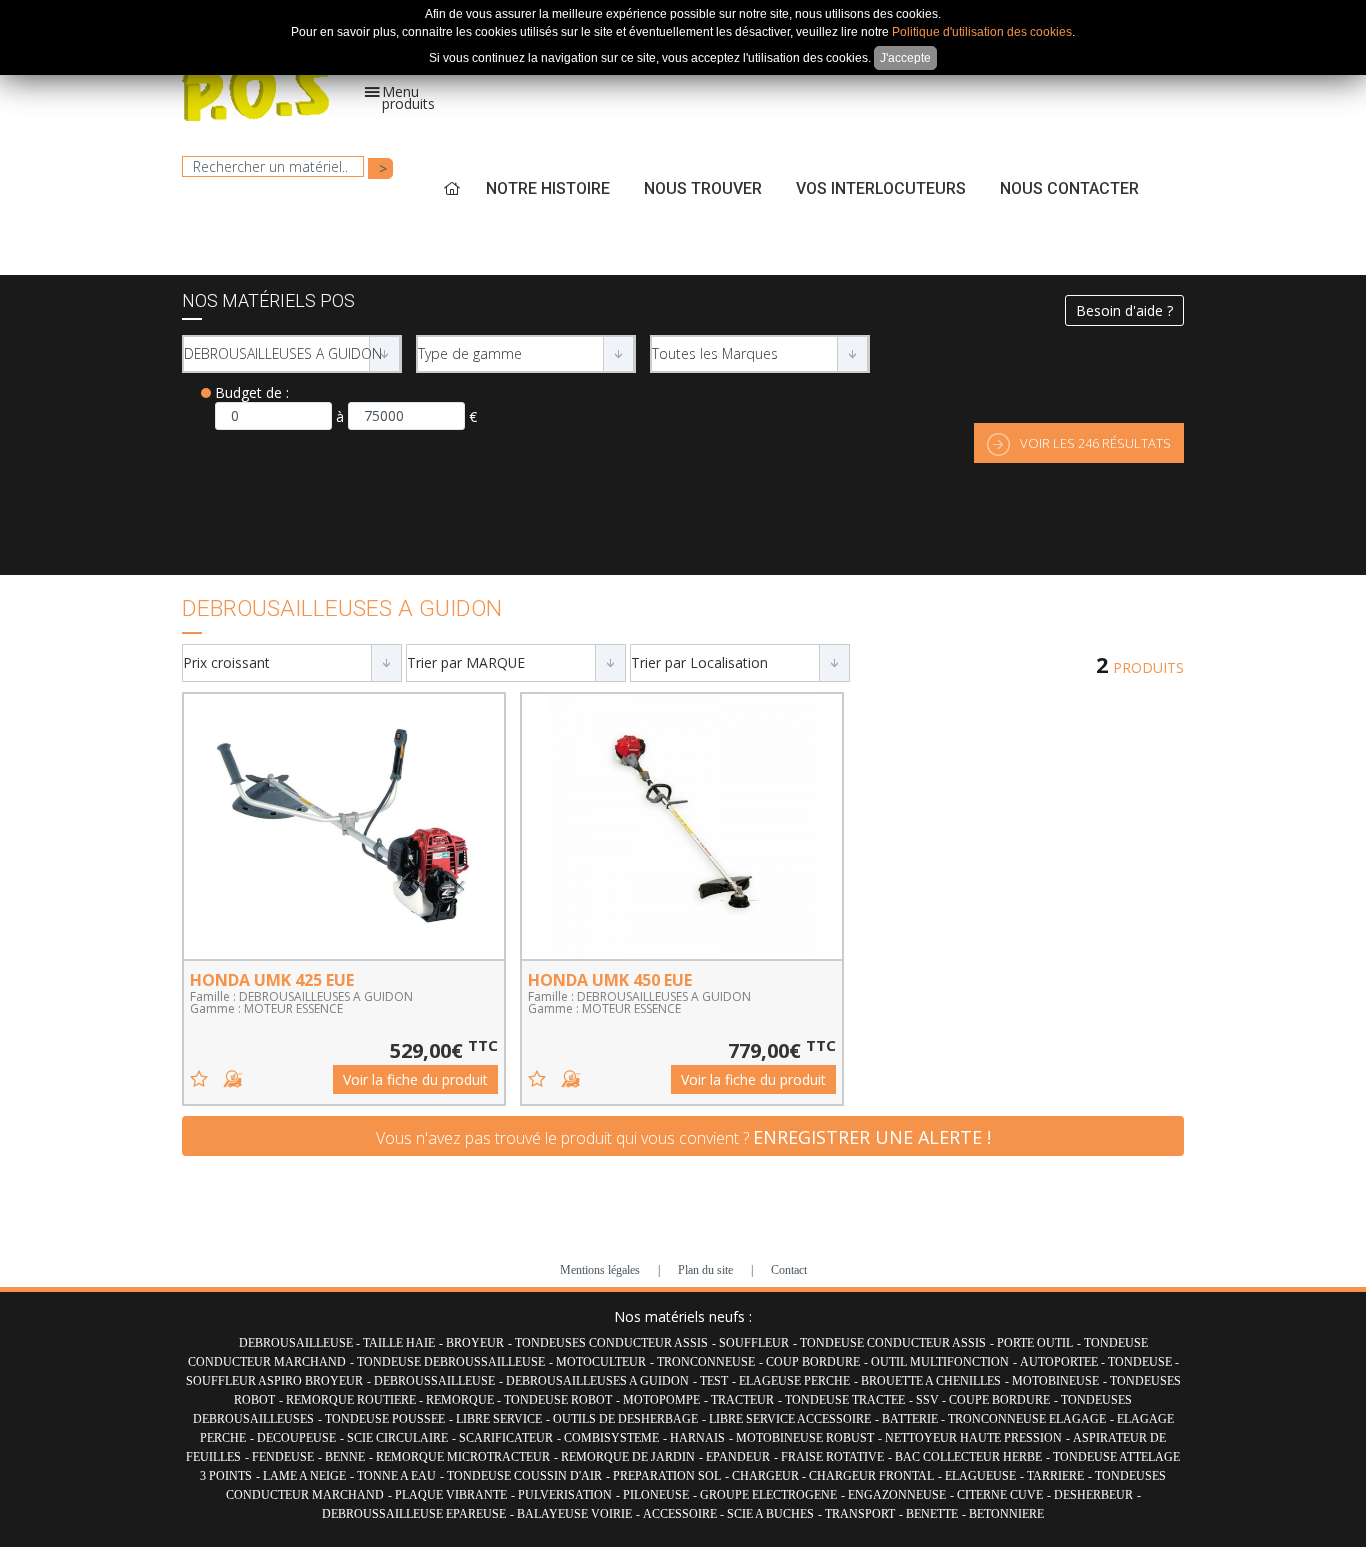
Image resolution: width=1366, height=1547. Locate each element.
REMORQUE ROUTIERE (352, 1400)
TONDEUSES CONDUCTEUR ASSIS (611, 1343)
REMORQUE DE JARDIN (628, 1457)
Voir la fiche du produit (415, 1079)
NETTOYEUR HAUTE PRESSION (973, 1438)
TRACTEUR (742, 1400)
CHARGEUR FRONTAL (871, 1476)
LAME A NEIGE (304, 1476)
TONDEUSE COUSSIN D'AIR (524, 1476)
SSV (929, 1400)
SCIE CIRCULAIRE (397, 1438)
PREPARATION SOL (667, 1476)
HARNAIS (697, 1438)
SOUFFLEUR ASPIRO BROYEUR (274, 1381)
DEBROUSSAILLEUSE (434, 1381)
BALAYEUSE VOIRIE (574, 1514)
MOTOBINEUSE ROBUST (805, 1438)
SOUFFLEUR (754, 1343)
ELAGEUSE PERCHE (794, 1381)
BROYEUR (475, 1343)
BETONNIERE (1006, 1514)
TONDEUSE (1141, 1362)
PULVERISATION (565, 1495)
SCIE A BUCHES (770, 1514)
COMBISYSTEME (611, 1438)
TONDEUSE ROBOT (558, 1400)
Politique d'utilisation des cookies (982, 32)
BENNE (345, 1457)
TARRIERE (1055, 1476)
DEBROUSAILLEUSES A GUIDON (597, 1381)
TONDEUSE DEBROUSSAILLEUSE (451, 1362)
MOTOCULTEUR (601, 1362)
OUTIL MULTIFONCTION (940, 1362)
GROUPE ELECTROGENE (768, 1495)
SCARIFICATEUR (506, 1438)
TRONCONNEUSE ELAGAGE (1027, 1419)
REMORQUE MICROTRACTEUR (463, 1457)
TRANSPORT (860, 1514)
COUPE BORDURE (999, 1400)
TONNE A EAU (396, 1476)
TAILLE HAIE (399, 1343)
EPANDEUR (738, 1457)
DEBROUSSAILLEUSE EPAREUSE (414, 1514)
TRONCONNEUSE (706, 1362)
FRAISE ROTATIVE (832, 1457)
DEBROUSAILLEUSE (297, 1343)
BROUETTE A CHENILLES (931, 1381)
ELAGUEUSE (980, 1476)
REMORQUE (461, 1400)
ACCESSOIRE (681, 1514)
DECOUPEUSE (296, 1438)
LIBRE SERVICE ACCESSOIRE (790, 1419)
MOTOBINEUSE (1055, 1381)
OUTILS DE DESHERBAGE (625, 1419)
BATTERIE (911, 1419)
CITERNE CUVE (1000, 1495)
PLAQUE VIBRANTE (451, 1495)
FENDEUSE (283, 1457)
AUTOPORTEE (1060, 1362)
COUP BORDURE (813, 1362)
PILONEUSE (656, 1495)
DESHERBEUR (1093, 1495)
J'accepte (905, 58)
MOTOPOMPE (661, 1400)
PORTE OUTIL (1035, 1343)
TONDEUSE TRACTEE (845, 1400)
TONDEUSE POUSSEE (385, 1419)
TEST (714, 1381)
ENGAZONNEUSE (897, 1495)
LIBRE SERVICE (499, 1419)
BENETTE (932, 1514)
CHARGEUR (767, 1476)
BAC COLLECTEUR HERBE (968, 1457)
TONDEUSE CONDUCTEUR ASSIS (893, 1343)
